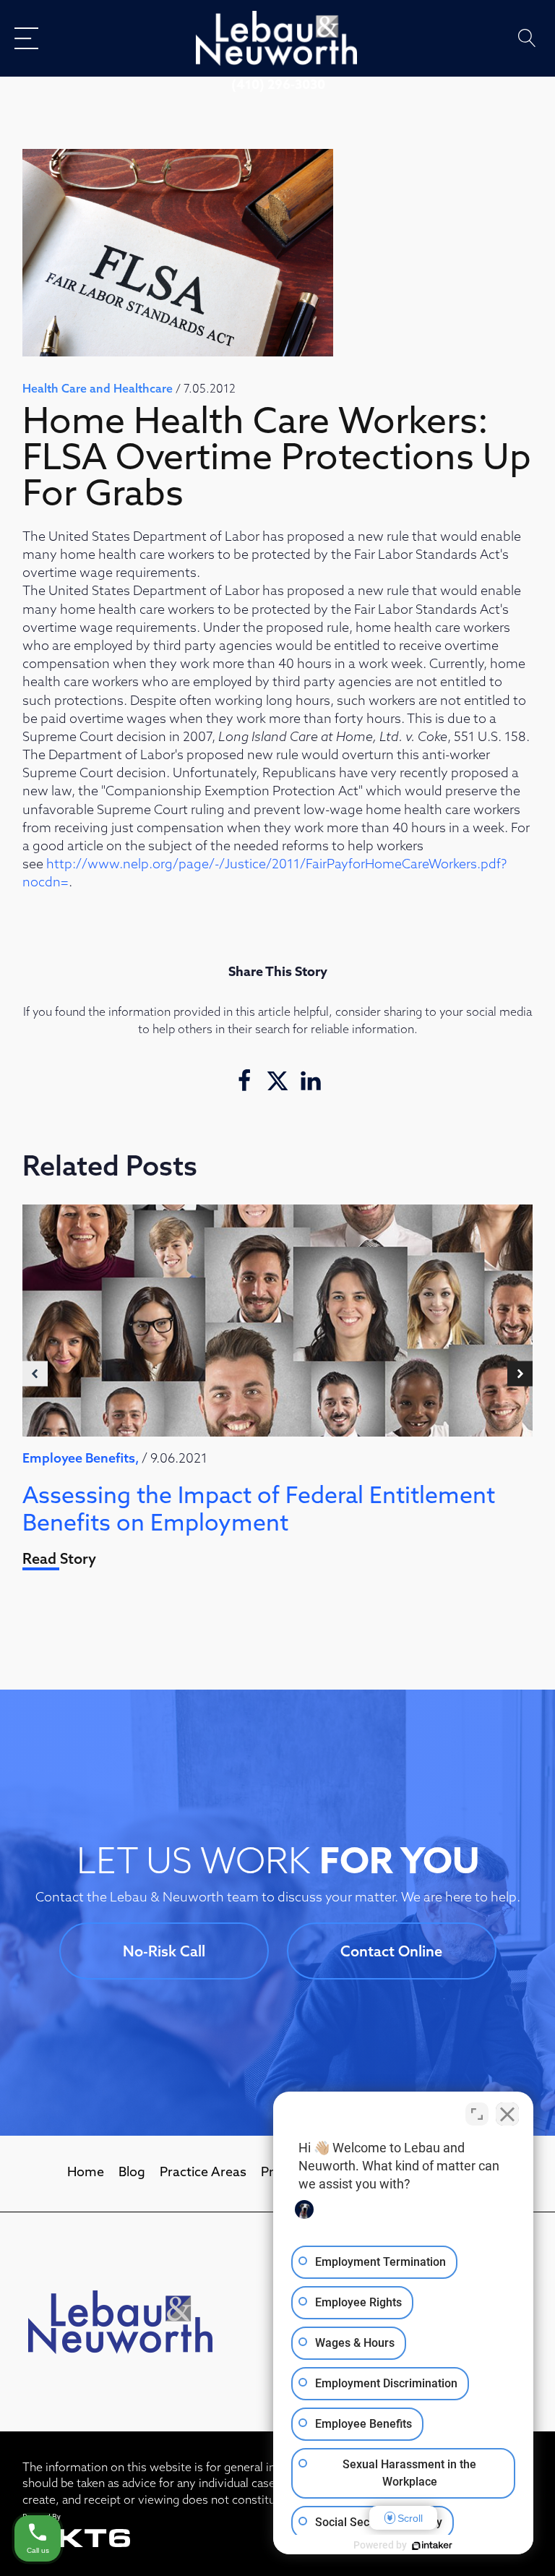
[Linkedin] (311, 1081)
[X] (277, 1081)
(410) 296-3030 (278, 86)
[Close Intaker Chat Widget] (507, 2114)
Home (86, 2173)
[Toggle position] (477, 2114)
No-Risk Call (164, 1953)
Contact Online (391, 1953)
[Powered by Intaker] (432, 2546)
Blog (132, 2173)
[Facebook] (244, 1081)
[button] (35, 1374)
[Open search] (527, 38)
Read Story (59, 1560)
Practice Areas (203, 2173)
